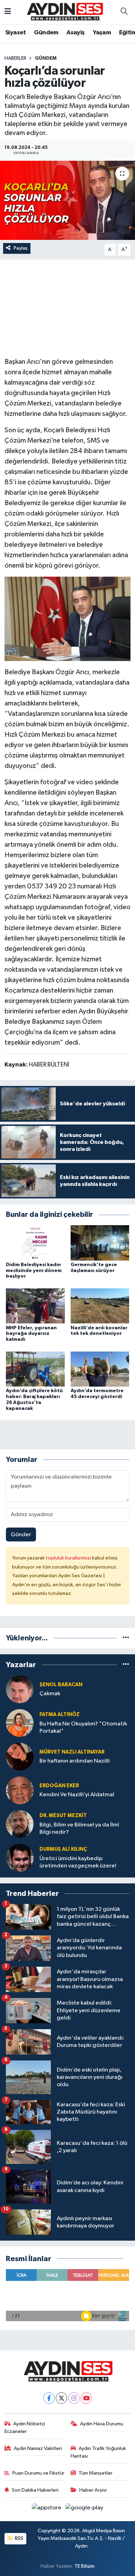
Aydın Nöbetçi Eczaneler (25, 2428)
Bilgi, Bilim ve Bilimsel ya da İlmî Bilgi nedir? (79, 1829)
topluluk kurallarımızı (69, 1558)
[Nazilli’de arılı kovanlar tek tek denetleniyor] (100, 1306)
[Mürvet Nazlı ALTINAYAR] (20, 1757)
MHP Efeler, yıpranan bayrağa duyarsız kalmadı (31, 1334)
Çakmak (50, 1694)
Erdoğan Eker (59, 1786)
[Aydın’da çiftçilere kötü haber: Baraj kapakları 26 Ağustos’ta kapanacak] (35, 1369)
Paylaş (21, 248)
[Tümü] (126, 1638)
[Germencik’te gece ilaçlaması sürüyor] (100, 1243)
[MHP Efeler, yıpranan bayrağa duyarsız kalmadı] (35, 1306)
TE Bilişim (84, 2566)
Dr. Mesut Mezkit (63, 1816)
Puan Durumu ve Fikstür (38, 2473)
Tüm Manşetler (96, 2473)
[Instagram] (74, 2398)
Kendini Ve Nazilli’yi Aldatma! (77, 1795)
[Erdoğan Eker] (20, 1790)
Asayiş (75, 33)
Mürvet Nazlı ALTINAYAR (72, 1752)
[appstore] (47, 2509)
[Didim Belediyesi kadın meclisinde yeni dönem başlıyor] (35, 1243)
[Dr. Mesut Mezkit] (20, 1824)
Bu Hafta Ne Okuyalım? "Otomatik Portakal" (83, 1728)
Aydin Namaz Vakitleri (38, 2448)
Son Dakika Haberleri (35, 2490)
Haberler (15, 58)
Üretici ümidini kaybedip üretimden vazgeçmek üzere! (78, 1862)
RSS (19, 2538)
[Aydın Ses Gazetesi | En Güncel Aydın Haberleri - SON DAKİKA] (64, 12)
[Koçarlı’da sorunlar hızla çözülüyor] (67, 200)
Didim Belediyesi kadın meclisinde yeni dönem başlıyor (34, 1271)
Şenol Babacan (61, 1685)
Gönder (21, 1535)
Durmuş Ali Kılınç (63, 1849)
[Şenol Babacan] (20, 1689)
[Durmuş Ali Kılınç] (20, 1858)
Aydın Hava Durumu (102, 2424)
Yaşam (102, 33)
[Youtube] (86, 2398)
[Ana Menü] (8, 12)
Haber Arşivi (93, 2490)
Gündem (46, 33)
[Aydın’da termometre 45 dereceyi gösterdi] (100, 1369)
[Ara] (124, 12)
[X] (61, 2398)
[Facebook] (49, 2398)
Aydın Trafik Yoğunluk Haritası (98, 2452)
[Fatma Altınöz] (20, 1723)
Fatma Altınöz (60, 1714)
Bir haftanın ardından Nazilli (75, 1761)
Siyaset (16, 33)
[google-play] (84, 2509)
